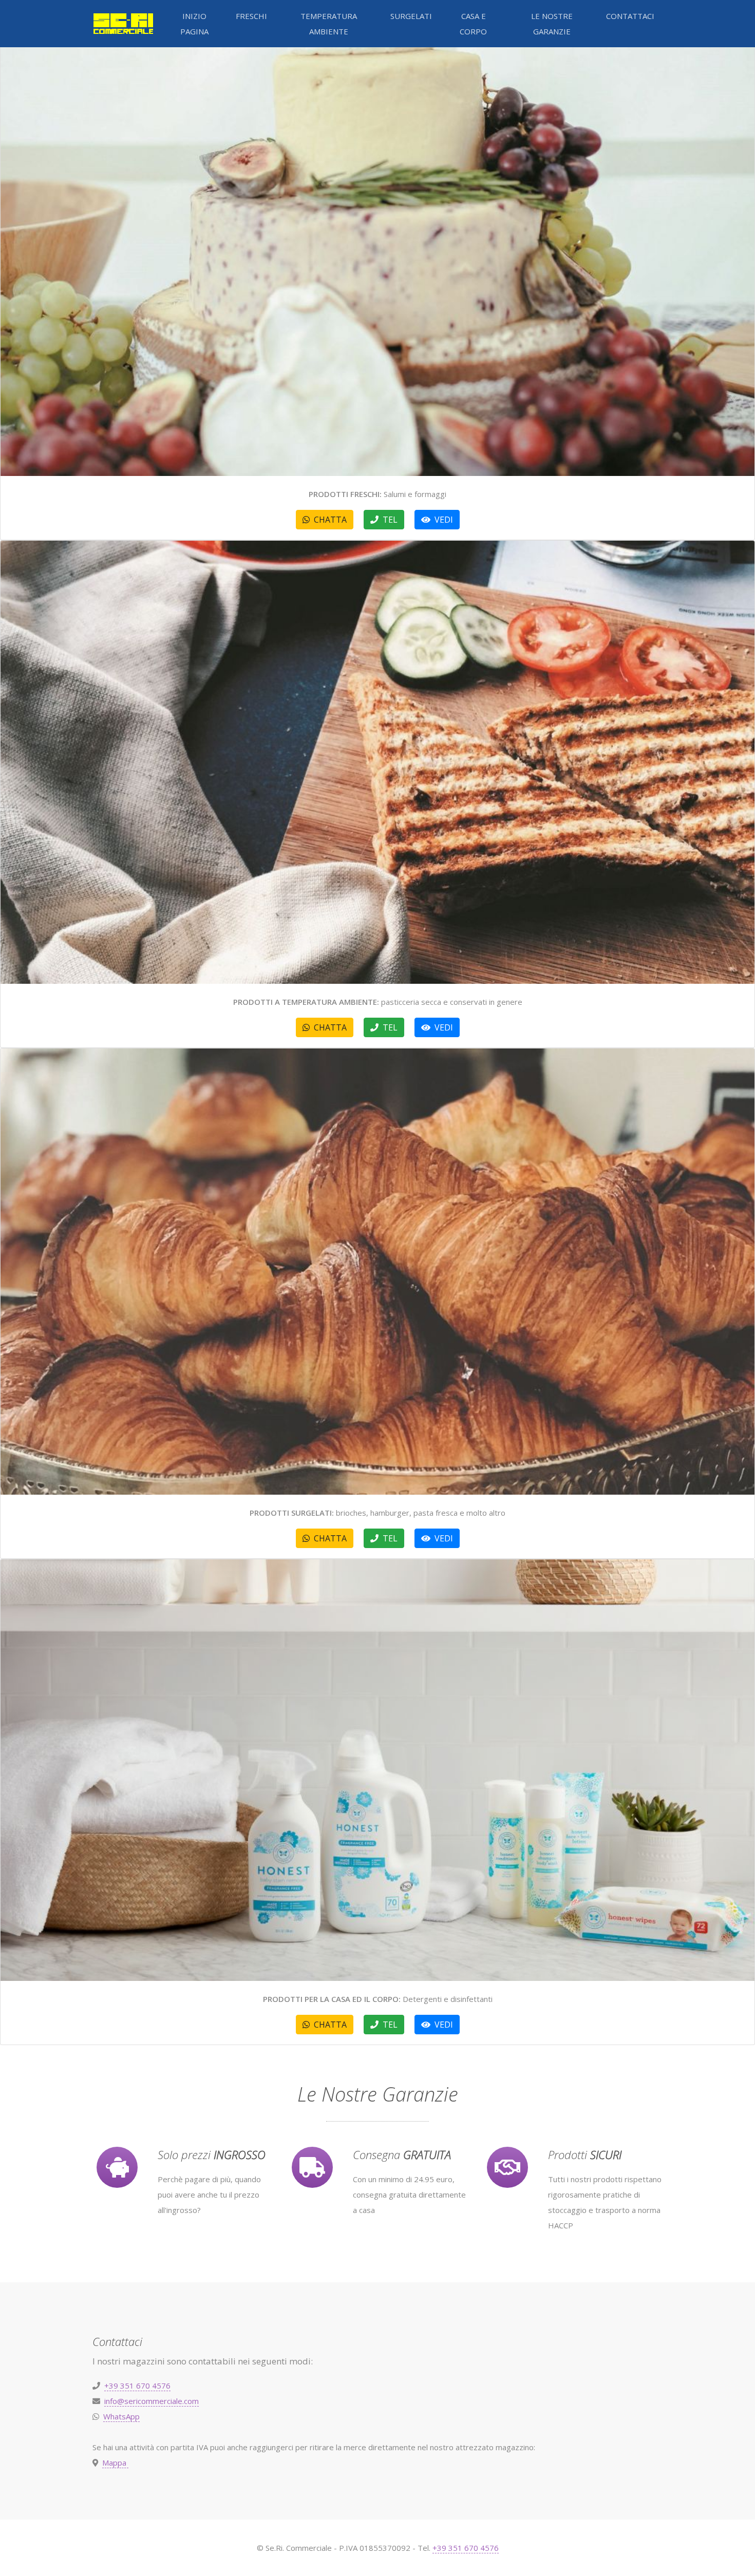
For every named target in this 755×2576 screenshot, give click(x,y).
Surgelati (411, 16)
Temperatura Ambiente (329, 24)
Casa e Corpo (473, 24)
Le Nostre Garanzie (552, 24)
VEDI (442, 520)
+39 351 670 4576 (137, 2386)
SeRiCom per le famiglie (123, 24)
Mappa (115, 2463)
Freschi (251, 16)
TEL (388, 520)
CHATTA (328, 520)
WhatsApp (121, 2416)
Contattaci (630, 16)
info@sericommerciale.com (152, 2401)
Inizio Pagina (194, 24)
